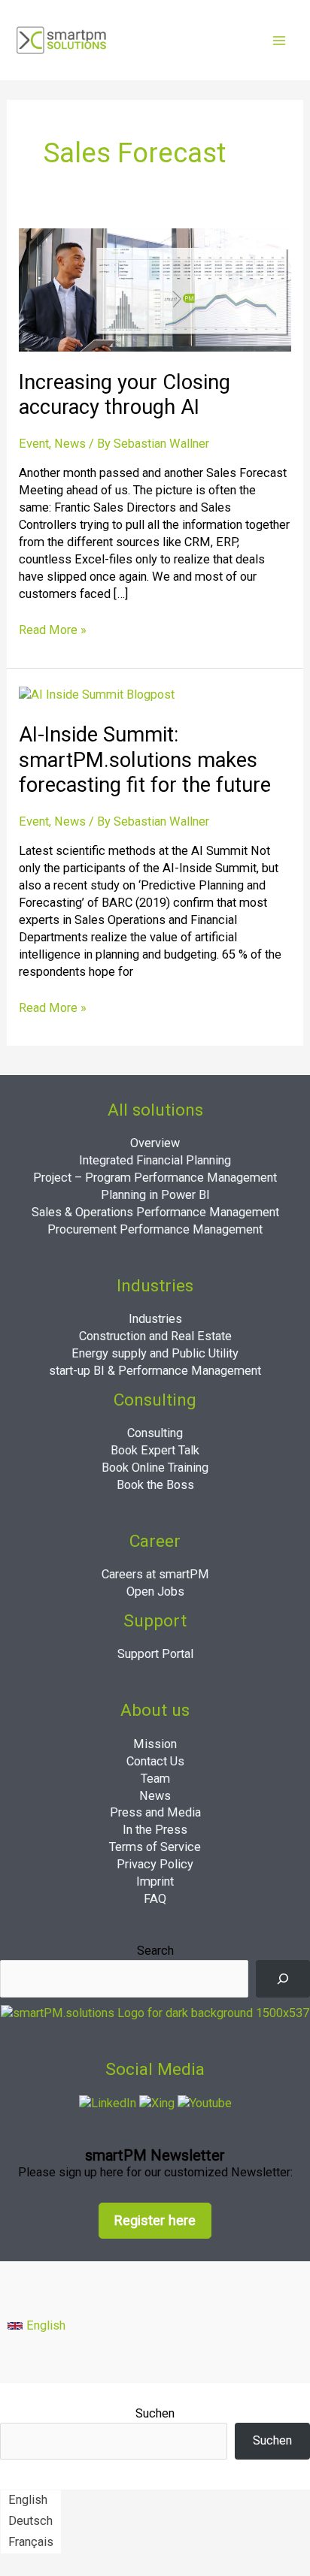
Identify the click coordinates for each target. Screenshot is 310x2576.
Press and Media (155, 1812)
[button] (36, 2326)
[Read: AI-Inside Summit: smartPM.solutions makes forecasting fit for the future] (97, 695)
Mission (155, 1744)
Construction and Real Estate (155, 1336)
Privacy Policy (155, 1864)
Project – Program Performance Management (155, 1178)
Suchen (155, 2413)
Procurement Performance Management (155, 1229)
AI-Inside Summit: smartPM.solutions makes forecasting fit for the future (145, 760)
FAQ (155, 1899)
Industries (155, 1319)
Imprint (155, 1881)
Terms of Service (155, 1847)
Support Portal (155, 1654)
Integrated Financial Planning (155, 1160)
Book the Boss (155, 1485)
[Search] (283, 1979)
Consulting (155, 1433)
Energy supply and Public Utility (155, 1353)
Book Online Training (155, 1468)
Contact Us (155, 1761)
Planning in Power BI (155, 1195)
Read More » (53, 630)
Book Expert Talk (155, 1450)
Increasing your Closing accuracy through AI (125, 395)
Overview (155, 1143)
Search (155, 1951)
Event (34, 444)
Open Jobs (155, 1592)
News (70, 444)
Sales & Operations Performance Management (155, 1212)
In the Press (155, 1830)
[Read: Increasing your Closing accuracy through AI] (155, 289)
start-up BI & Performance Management (155, 1371)
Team (155, 1779)
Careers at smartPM (155, 1574)
